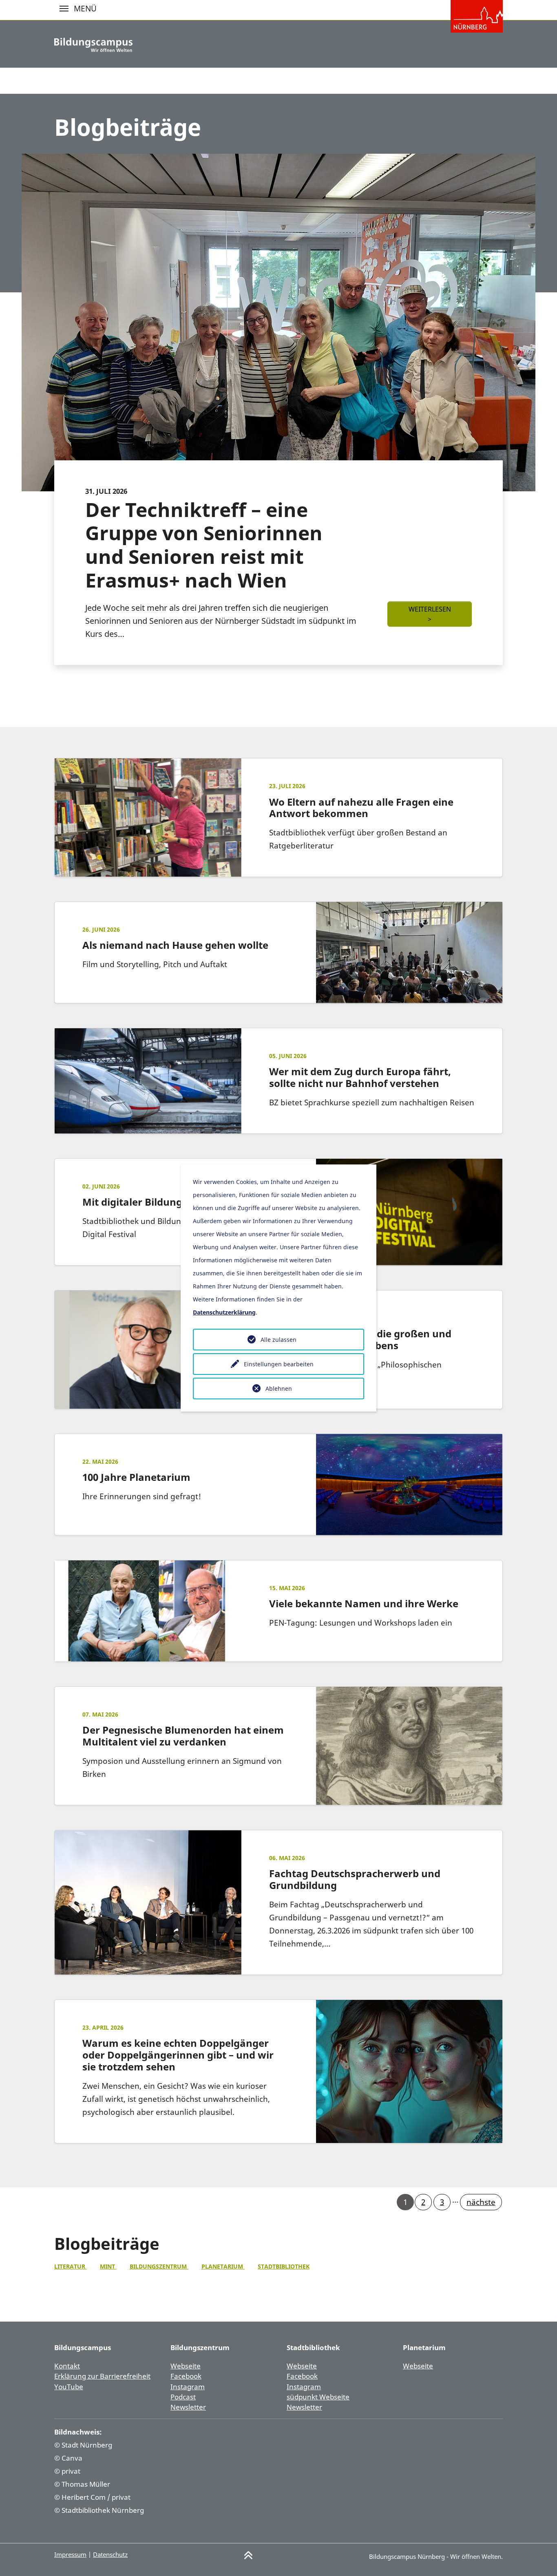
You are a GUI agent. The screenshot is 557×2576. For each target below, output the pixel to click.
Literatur (71, 2266)
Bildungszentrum (159, 2266)
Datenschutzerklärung (224, 1312)
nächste (481, 2202)
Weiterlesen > (430, 614)
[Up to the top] (248, 2555)
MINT (108, 2266)
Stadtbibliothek (284, 2266)
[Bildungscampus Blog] (93, 45)
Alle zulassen (278, 1340)
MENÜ (64, 9)
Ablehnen (279, 1389)
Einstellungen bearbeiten (279, 1364)
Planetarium (223, 2266)
